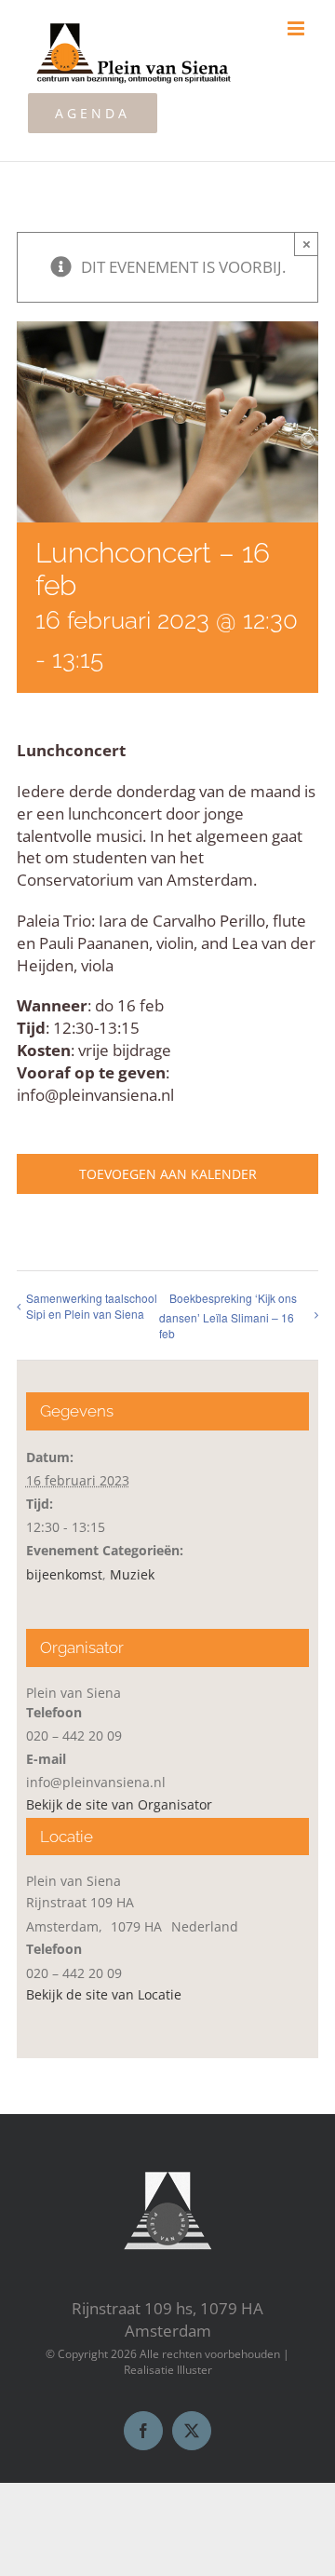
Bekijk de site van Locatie (104, 1994)
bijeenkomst (64, 1574)
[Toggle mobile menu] (297, 28)
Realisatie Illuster (168, 2370)
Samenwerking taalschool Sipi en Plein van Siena (92, 1306)
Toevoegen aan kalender (168, 1174)
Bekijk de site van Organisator (119, 1804)
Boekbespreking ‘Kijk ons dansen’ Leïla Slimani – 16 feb (228, 1315)
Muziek (132, 1574)
